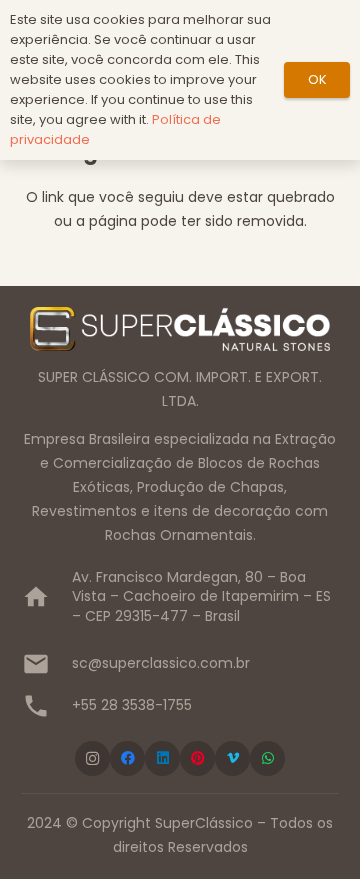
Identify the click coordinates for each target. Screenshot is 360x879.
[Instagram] (92, 758)
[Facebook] (127, 758)
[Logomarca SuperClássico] (180, 329)
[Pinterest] (197, 758)
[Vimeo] (232, 758)
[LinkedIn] (162, 758)
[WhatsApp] (267, 758)
